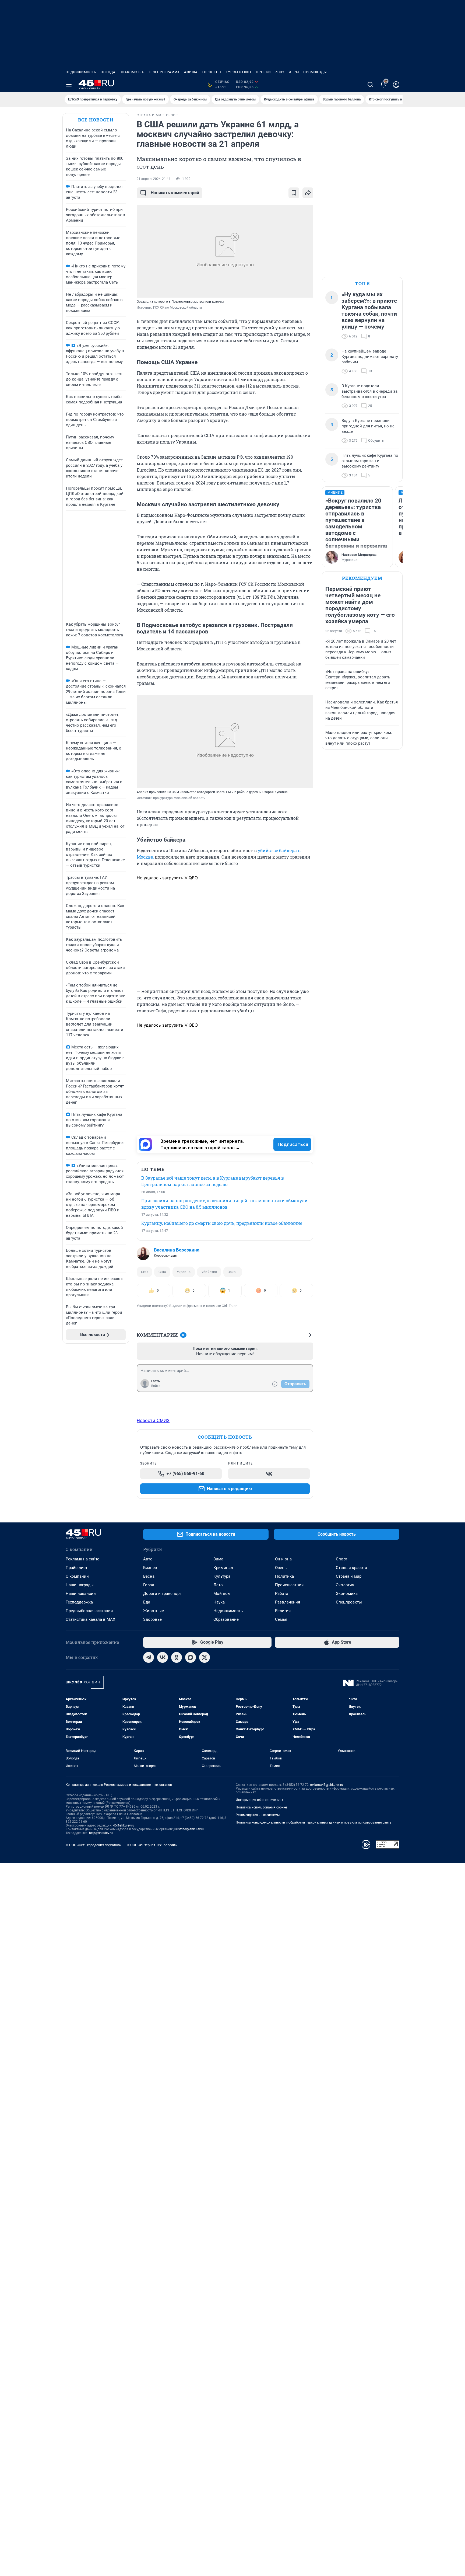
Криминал (223, 1568)
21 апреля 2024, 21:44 (154, 179)
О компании (77, 1576)
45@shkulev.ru (124, 1825)
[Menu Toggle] (69, 85)
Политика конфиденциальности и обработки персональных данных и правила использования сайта (314, 1822)
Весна (149, 1576)
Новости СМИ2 (153, 1420)
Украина (184, 1272)
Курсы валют (239, 72)
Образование (226, 1619)
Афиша (191, 72)
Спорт (341, 1559)
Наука (219, 1602)
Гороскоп (212, 72)
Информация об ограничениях (259, 1800)
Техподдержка (79, 1602)
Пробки (263, 72)
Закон (233, 1272)
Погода (108, 72)
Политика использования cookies (262, 1807)
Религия (283, 1611)
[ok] (177, 1657)
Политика (284, 1576)
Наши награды (80, 1585)
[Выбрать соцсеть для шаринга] (308, 193)
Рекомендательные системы (258, 1815)
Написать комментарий (175, 193)
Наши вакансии (81, 1594)
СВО (144, 1272)
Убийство (209, 1272)
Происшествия (289, 1585)
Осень (281, 1568)
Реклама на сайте (82, 1559)
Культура (222, 1576)
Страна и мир (349, 1576)
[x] (205, 1657)
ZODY (280, 72)
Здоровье (152, 1619)
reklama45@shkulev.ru (327, 1785)
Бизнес (150, 1568)
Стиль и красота (351, 1568)
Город (149, 1585)
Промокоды (315, 72)
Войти (156, 1386)
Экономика (347, 1594)
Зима (218, 1559)
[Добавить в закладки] (294, 193)
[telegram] (149, 1657)
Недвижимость (81, 72)
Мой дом (222, 1594)
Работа (282, 1594)
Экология (345, 1585)
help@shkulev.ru (101, 1833)
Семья (281, 1619)
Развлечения (288, 1602)
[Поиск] (370, 85)
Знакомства (132, 72)
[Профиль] (396, 85)
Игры (294, 72)
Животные (154, 1611)
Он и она (283, 1559)
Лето (218, 1585)
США (162, 1272)
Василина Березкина (177, 1250)
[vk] (163, 1657)
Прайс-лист (77, 1568)
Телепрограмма (164, 72)
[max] (191, 1657)
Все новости (96, 120)
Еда (147, 1602)
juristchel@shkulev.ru (189, 1829)
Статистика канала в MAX (90, 1619)
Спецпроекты (349, 1602)
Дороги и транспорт (162, 1594)
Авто (148, 1559)
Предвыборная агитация (89, 1611)
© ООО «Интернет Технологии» (152, 1845)
